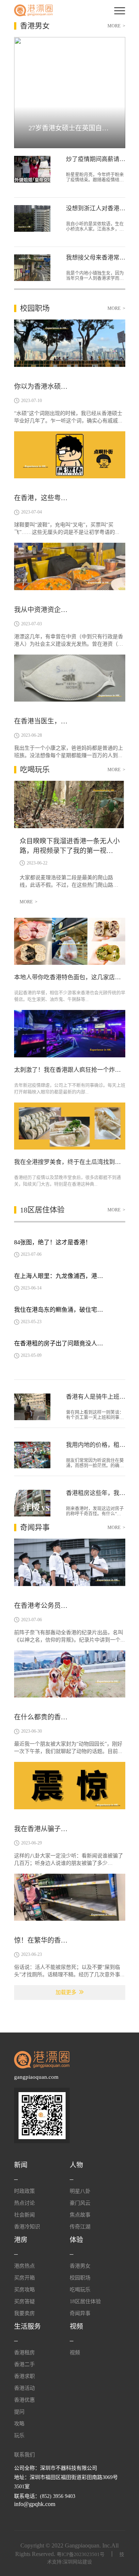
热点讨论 (24, 2203)
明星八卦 (80, 2191)
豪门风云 (80, 2203)
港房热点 (24, 2266)
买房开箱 (24, 2278)
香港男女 (80, 2266)
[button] (34, 89)
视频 (75, 2353)
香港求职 (24, 2376)
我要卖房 (24, 2313)
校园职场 (80, 2278)
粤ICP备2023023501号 (81, 2554)
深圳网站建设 (77, 2562)
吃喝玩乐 (80, 2290)
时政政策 (24, 2191)
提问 (19, 2412)
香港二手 (24, 2364)
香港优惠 (24, 2400)
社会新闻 (24, 2215)
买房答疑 (24, 2301)
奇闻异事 (80, 2313)
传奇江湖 (80, 2227)
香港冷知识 (27, 2227)
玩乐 (19, 2436)
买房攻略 (24, 2290)
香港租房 (24, 2353)
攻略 (19, 2424)
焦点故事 (80, 2215)
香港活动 (24, 2388)
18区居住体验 (85, 2301)
